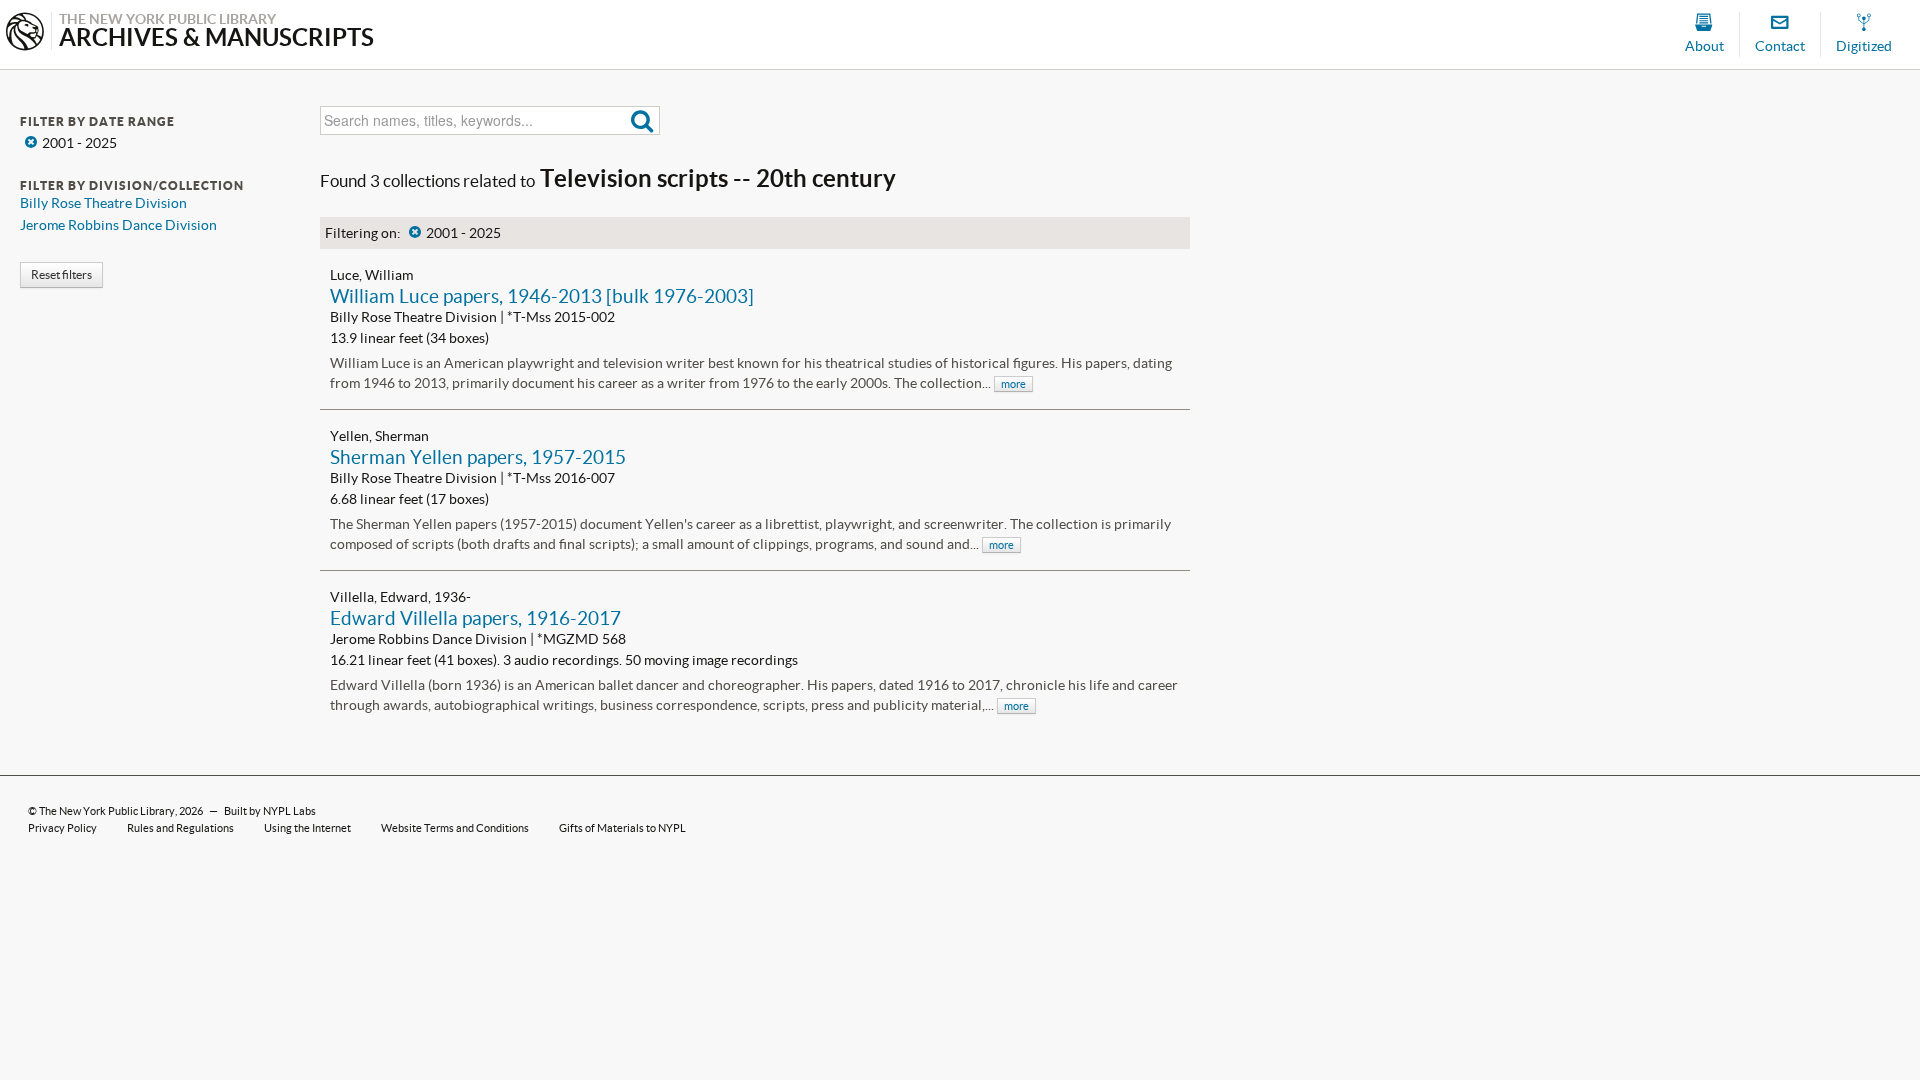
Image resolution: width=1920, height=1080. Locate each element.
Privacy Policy (62, 828)
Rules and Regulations (180, 828)
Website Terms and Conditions (455, 828)
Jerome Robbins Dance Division (118, 225)
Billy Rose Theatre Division (103, 203)
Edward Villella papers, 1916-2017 (475, 618)
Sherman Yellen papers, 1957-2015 (478, 457)
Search (642, 120)
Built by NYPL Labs (270, 811)
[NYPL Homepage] (25, 33)
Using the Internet (307, 828)
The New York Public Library (107, 811)
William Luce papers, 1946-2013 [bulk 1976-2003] (542, 296)
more (1013, 384)
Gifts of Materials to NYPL (622, 828)
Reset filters (61, 274)
